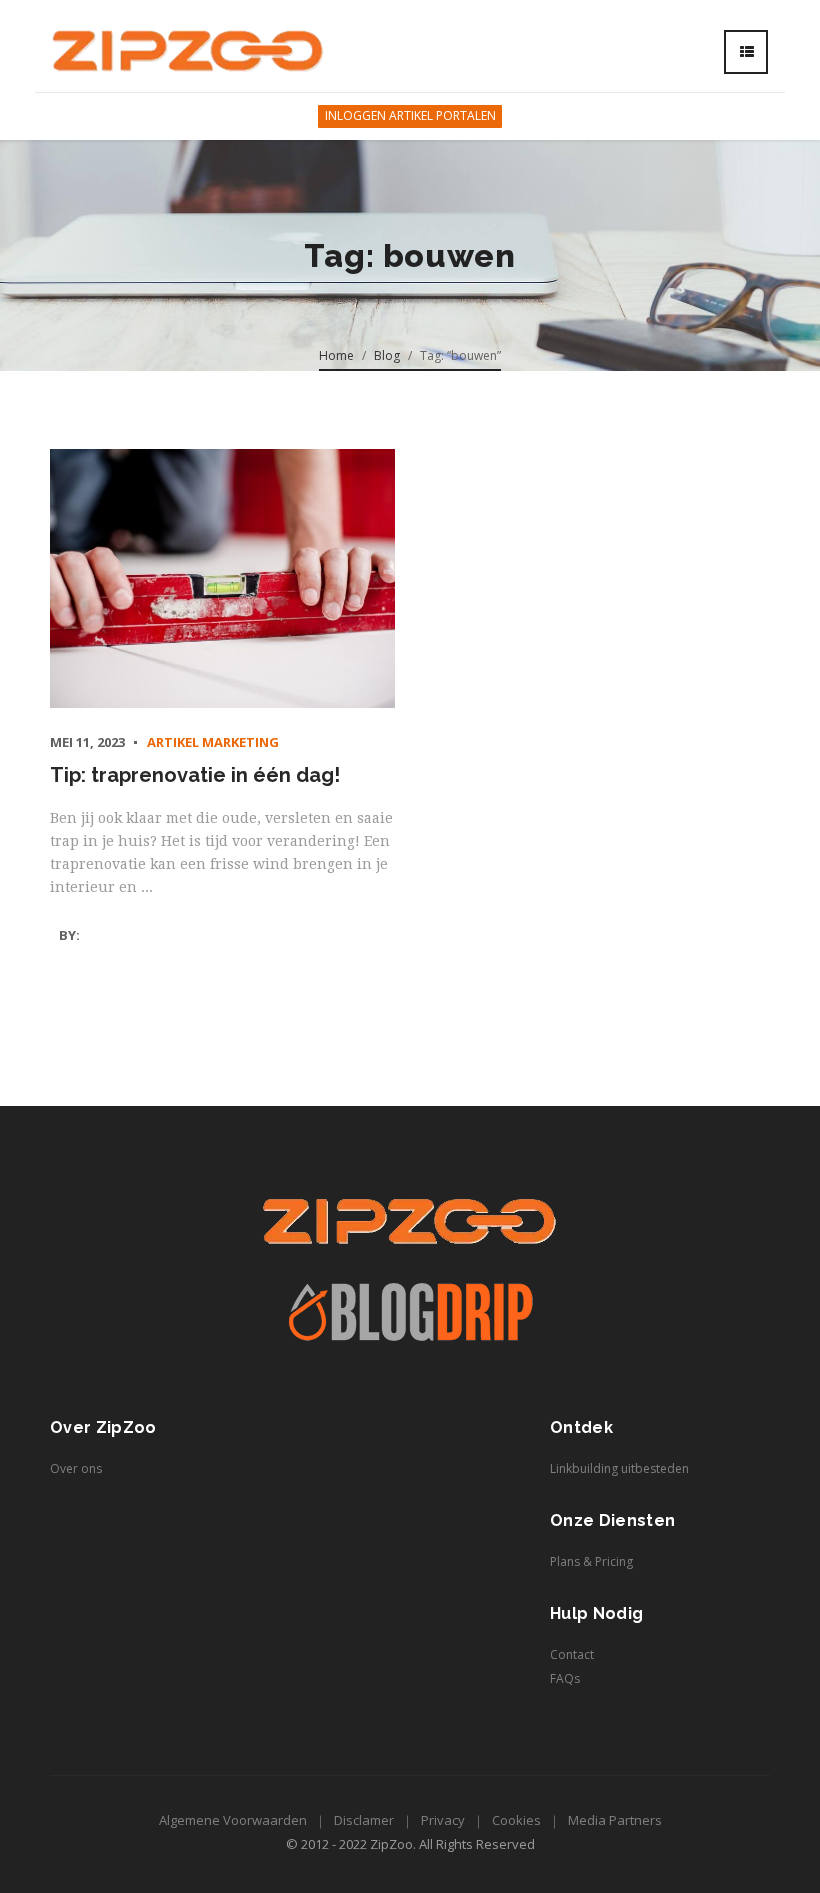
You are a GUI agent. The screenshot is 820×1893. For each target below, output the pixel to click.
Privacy (443, 1820)
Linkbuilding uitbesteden (619, 1468)
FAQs (565, 1678)
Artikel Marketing (213, 742)
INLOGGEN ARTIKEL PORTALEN (410, 115)
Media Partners (615, 1820)
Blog (387, 355)
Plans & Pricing (591, 1561)
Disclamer (364, 1820)
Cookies (516, 1820)
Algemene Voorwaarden (233, 1820)
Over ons (76, 1468)
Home (336, 355)
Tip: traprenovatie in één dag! (195, 775)
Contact (572, 1654)
